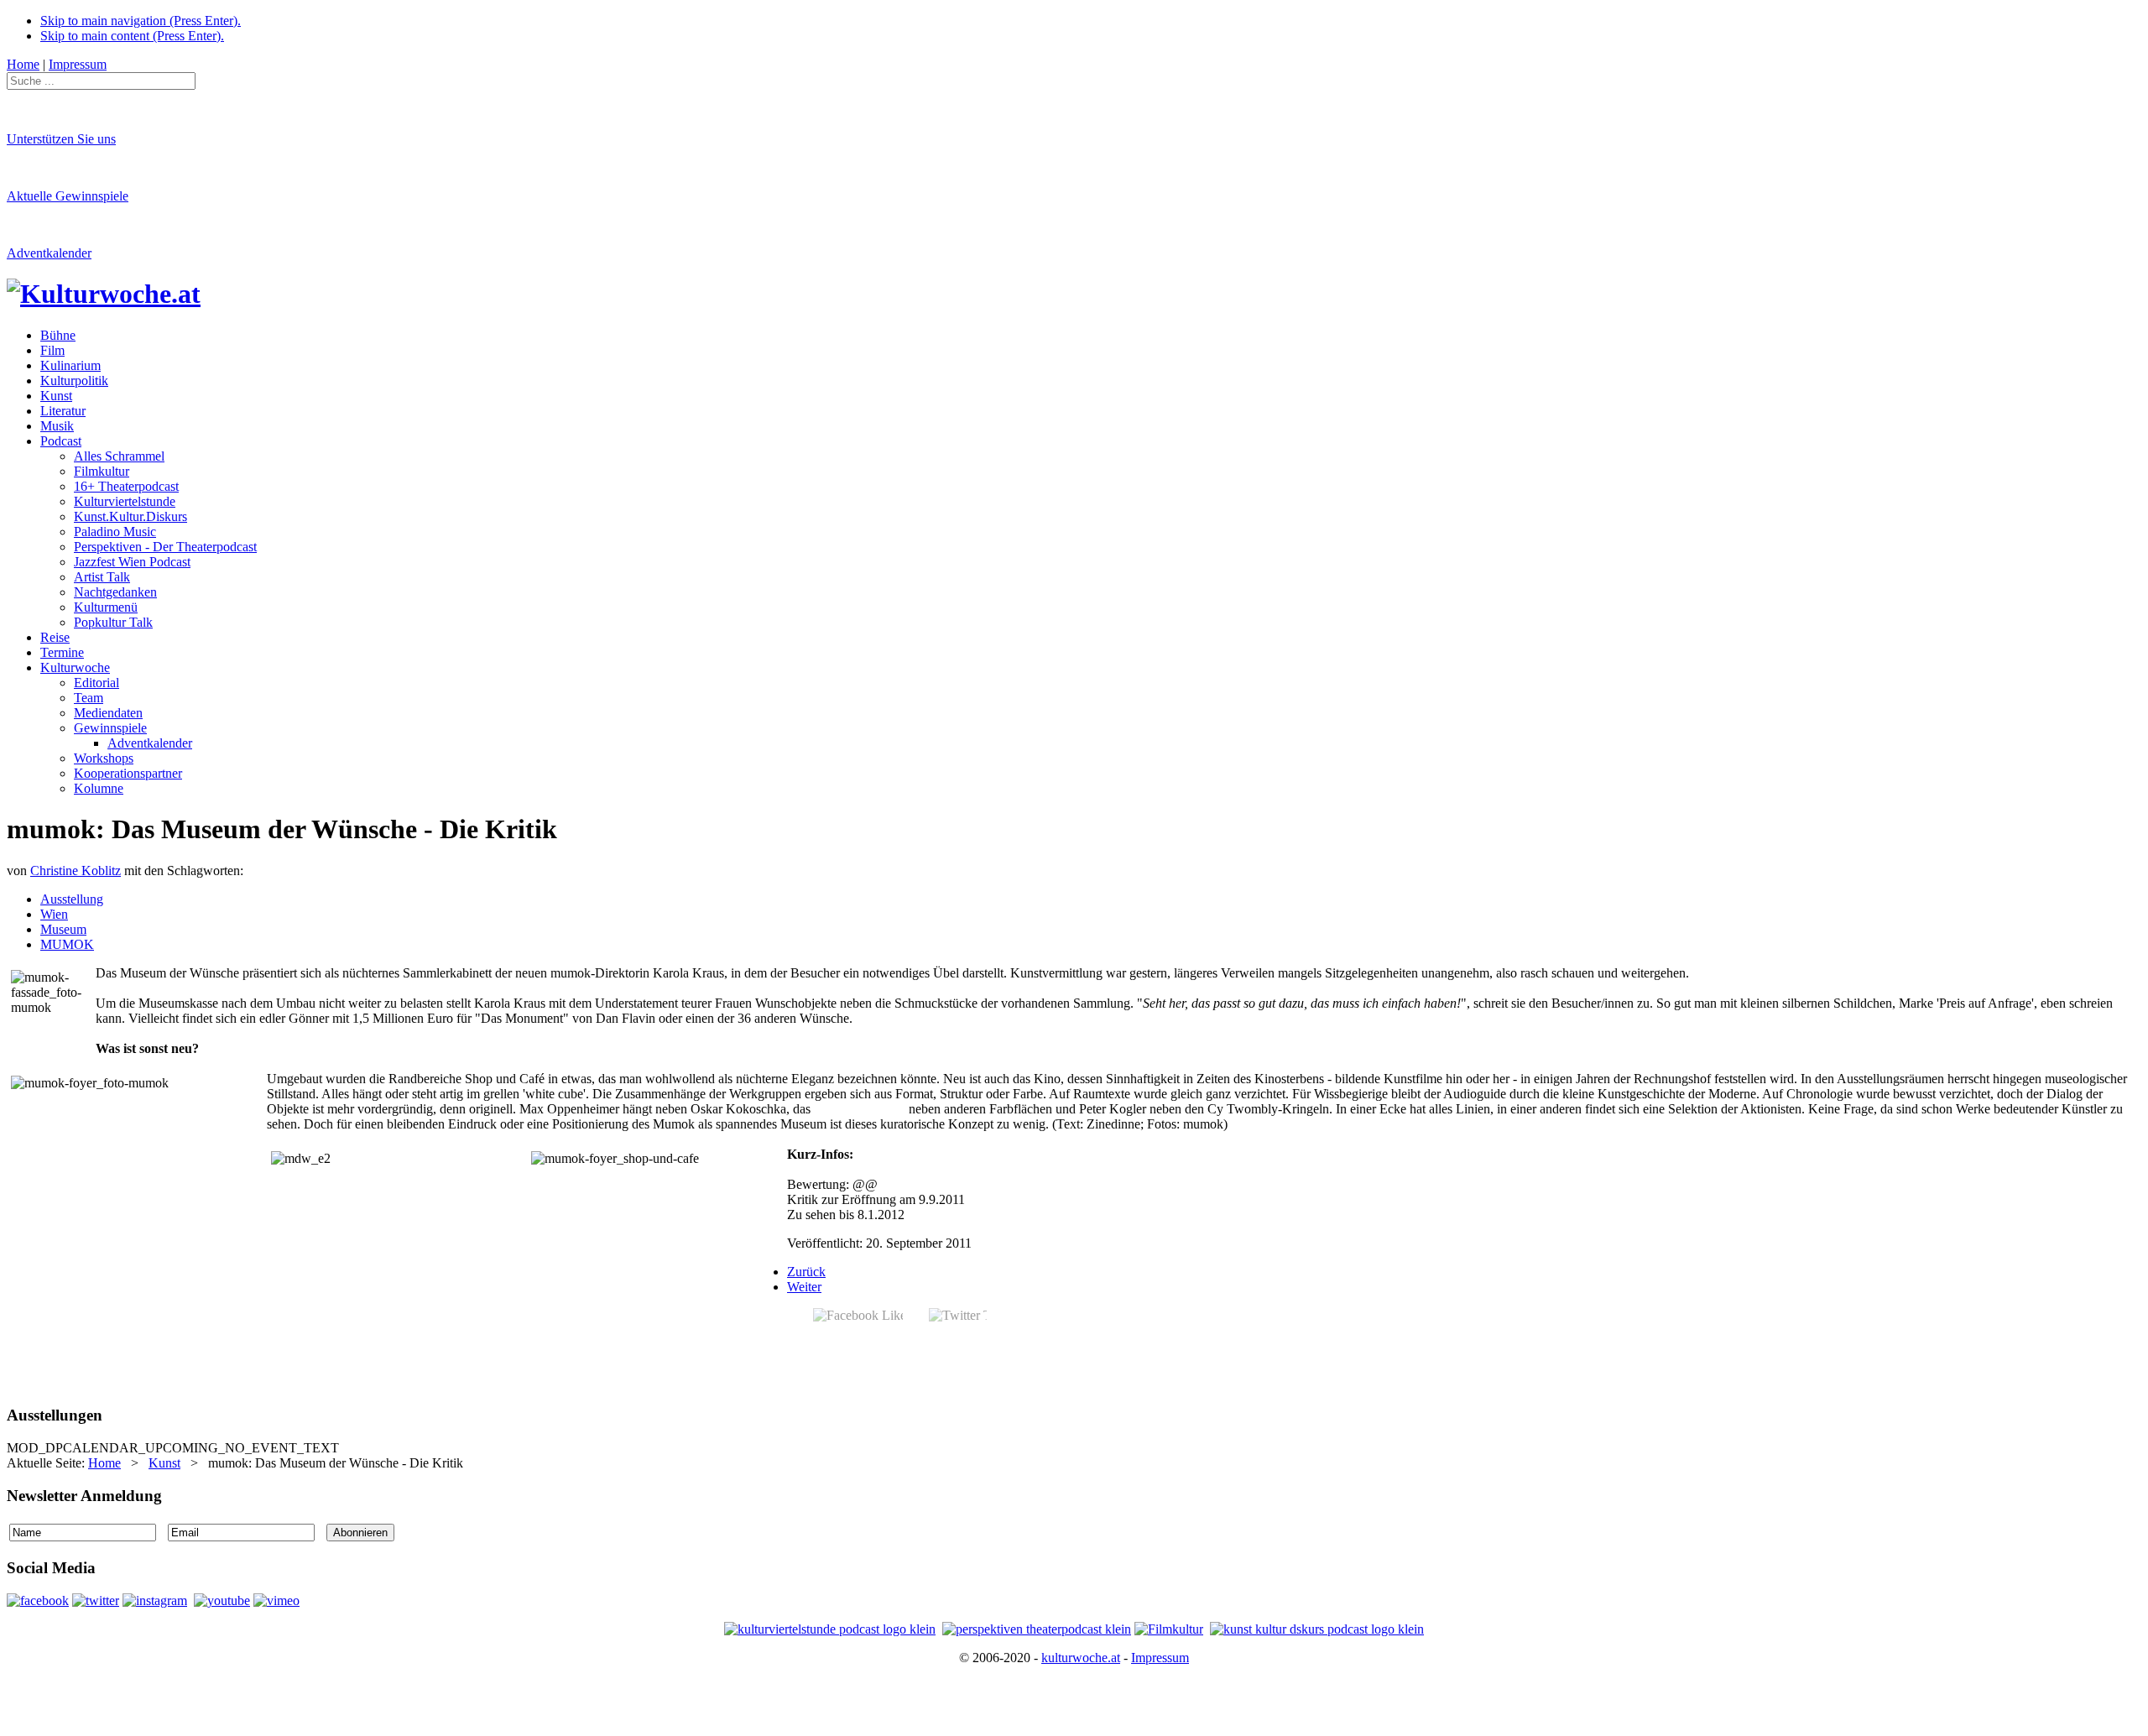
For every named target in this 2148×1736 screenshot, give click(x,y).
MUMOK (67, 944)
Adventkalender (49, 253)
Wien (54, 914)
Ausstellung (72, 899)
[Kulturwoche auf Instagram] (155, 1600)
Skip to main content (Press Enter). (132, 36)
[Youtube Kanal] (276, 1600)
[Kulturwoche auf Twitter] (96, 1600)
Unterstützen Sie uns (61, 139)
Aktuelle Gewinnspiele (68, 196)
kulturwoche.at (1081, 1658)
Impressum (1160, 1658)
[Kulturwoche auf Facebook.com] (38, 1600)
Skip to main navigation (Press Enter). (141, 21)
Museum (63, 929)
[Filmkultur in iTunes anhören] (1169, 1629)
